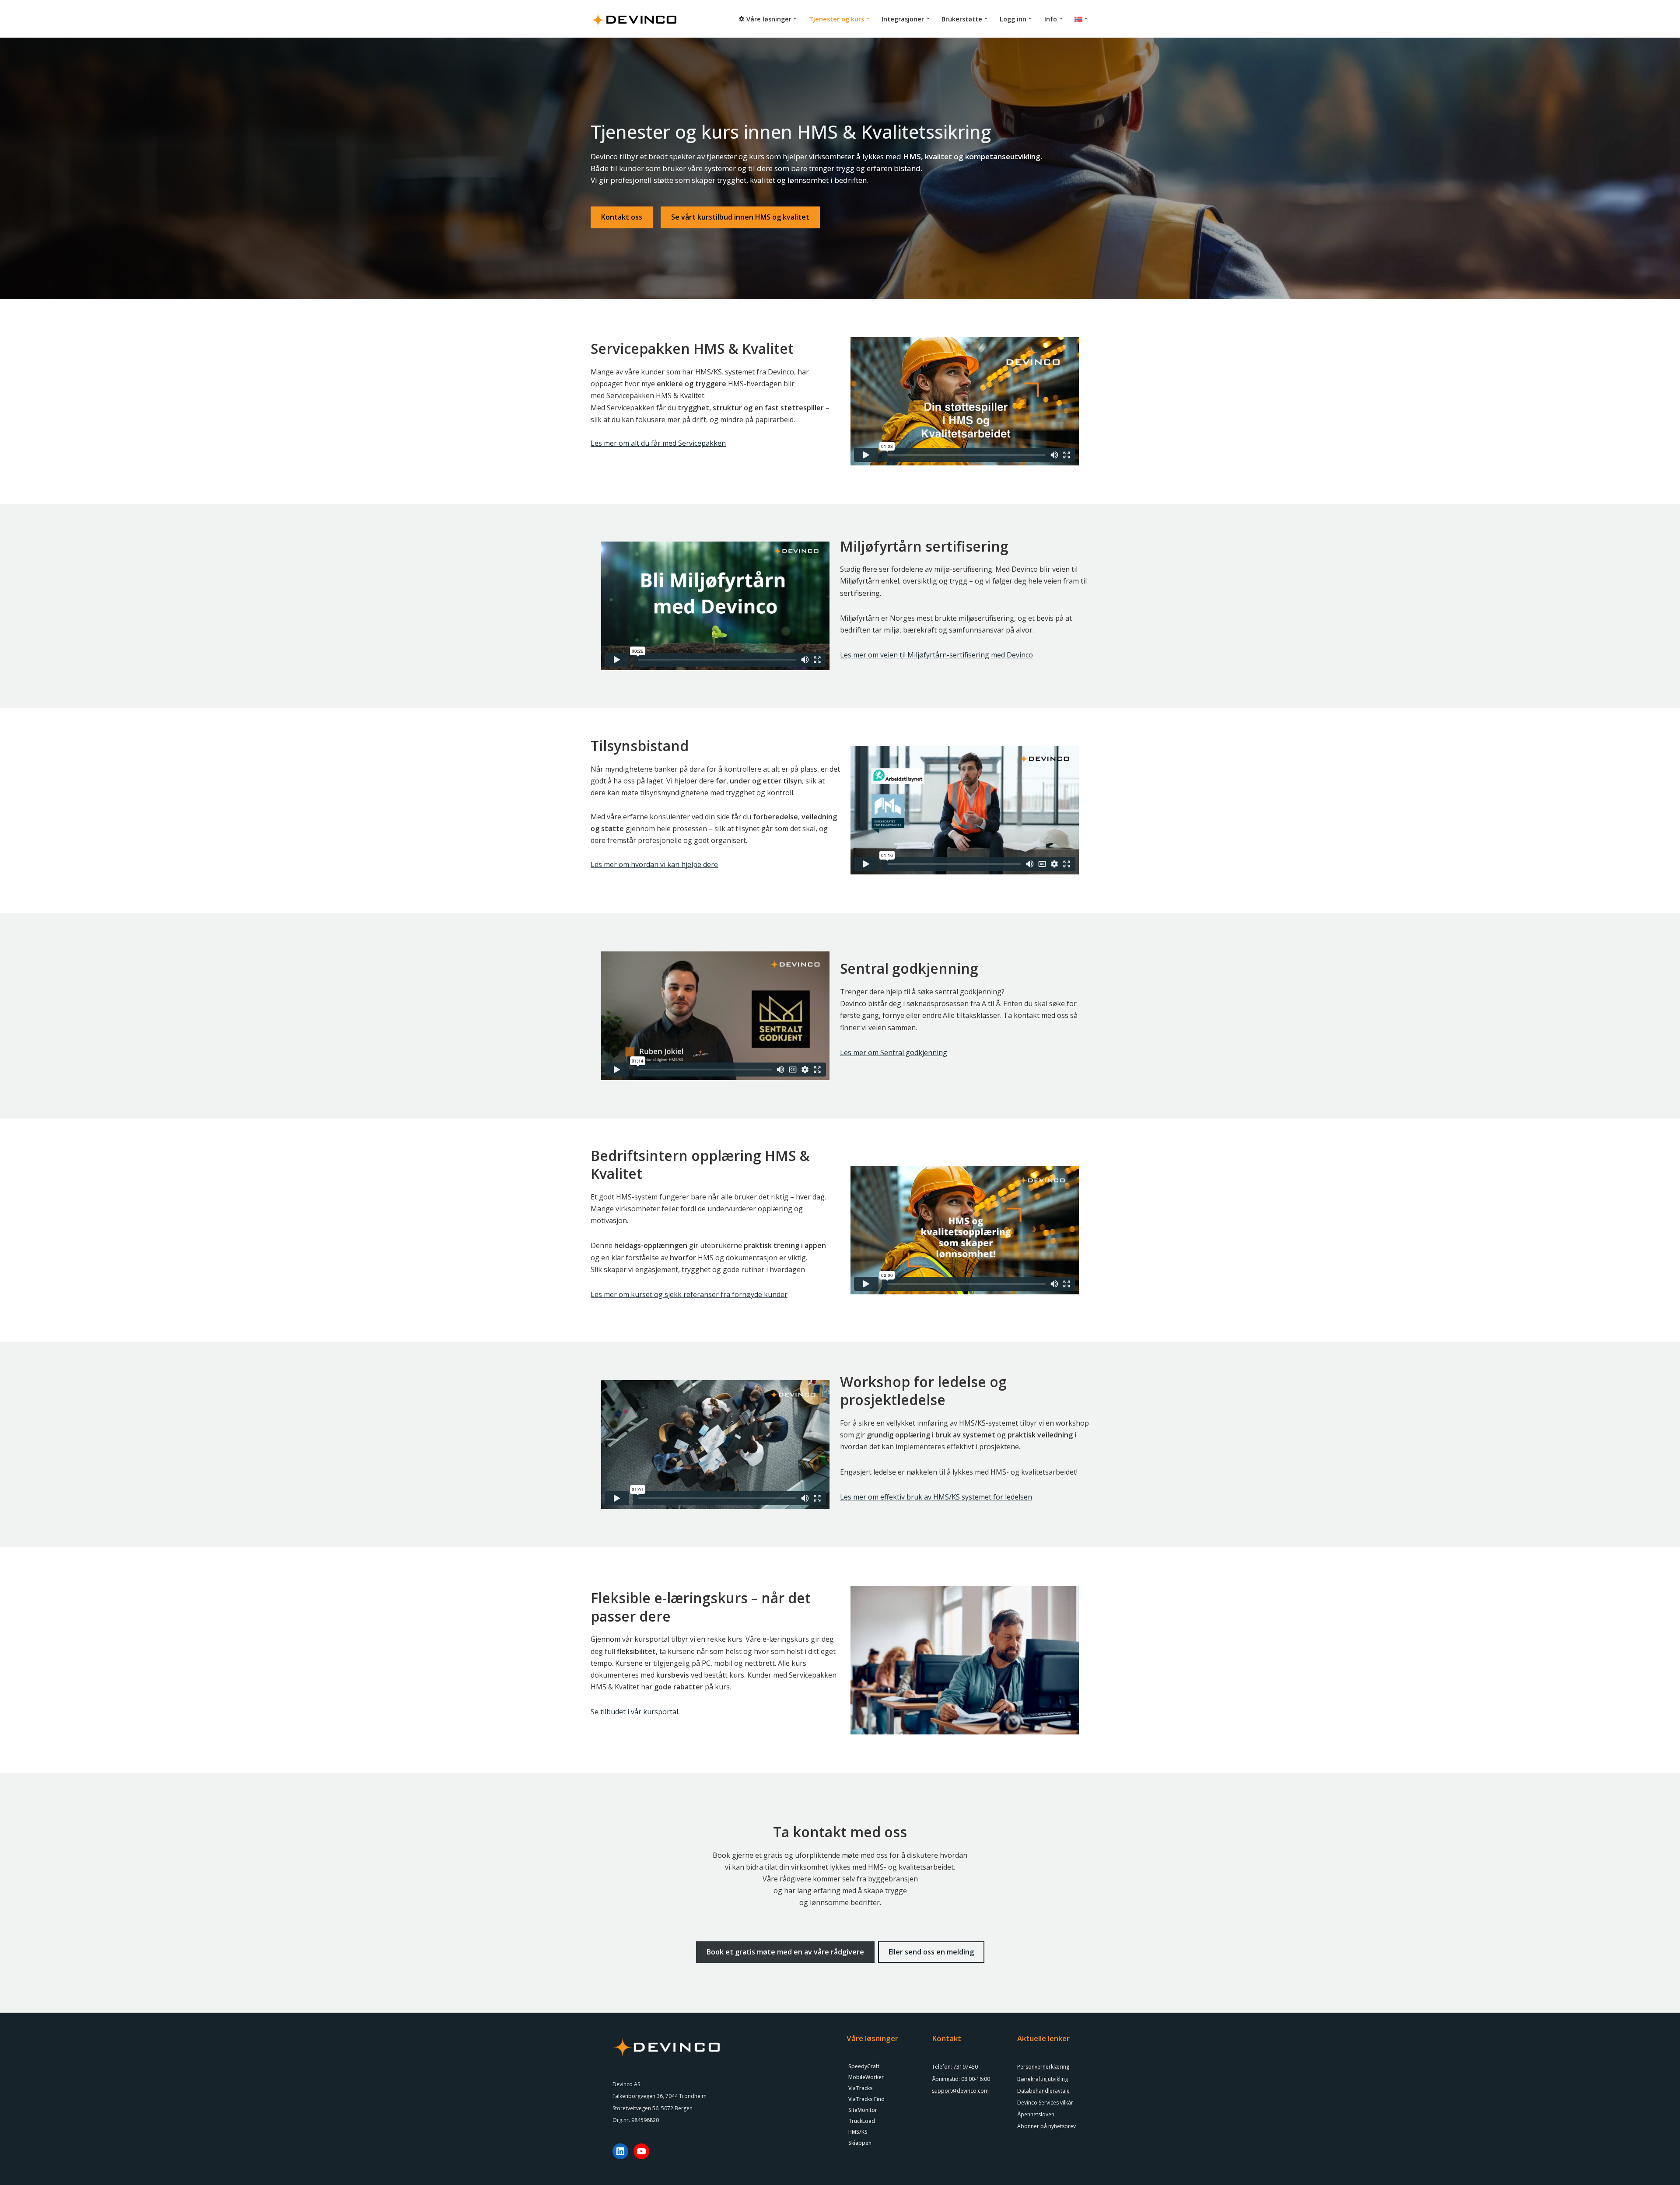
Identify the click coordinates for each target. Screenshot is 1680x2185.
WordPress (667, 2174)
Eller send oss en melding (931, 1952)
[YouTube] (641, 2151)
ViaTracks (861, 2088)
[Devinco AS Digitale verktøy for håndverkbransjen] (634, 19)
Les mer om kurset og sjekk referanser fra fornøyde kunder (689, 1294)
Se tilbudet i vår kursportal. (635, 1712)
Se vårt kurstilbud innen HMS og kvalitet (740, 217)
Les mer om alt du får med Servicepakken (658, 443)
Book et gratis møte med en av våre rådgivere (785, 1952)
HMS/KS (858, 2132)
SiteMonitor (863, 2110)
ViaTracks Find (866, 2099)
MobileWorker (866, 2077)
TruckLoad (862, 2121)
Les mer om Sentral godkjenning (894, 1052)
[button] (795, 19)
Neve (599, 2174)
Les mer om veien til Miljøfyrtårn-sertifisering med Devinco (936, 655)
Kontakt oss (622, 217)
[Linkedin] (620, 2151)
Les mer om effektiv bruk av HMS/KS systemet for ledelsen (936, 1497)
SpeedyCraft (864, 2066)
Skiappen (860, 2143)
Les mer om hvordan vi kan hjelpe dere (654, 864)
